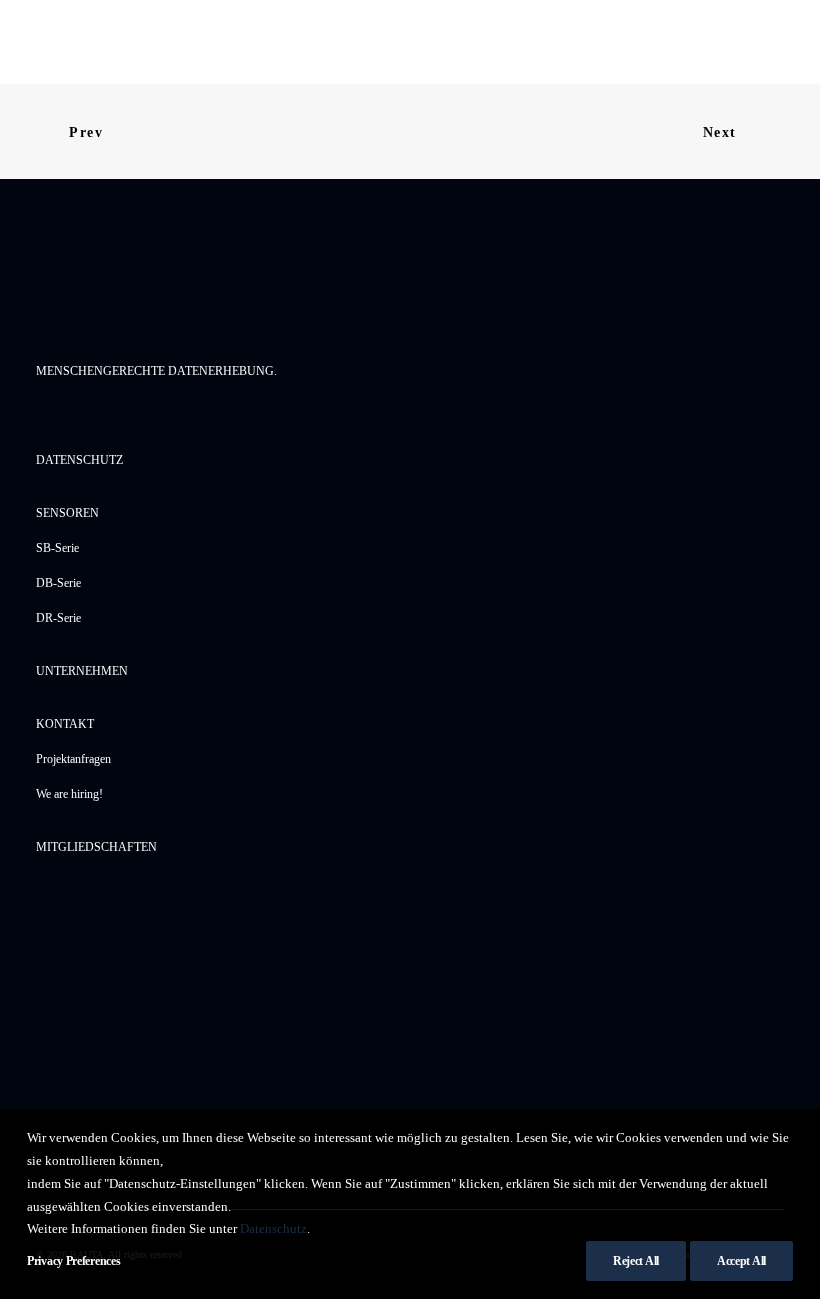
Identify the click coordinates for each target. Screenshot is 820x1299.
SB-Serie (57, 548)
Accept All (741, 1261)
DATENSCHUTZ (79, 460)
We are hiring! (69, 794)
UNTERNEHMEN (82, 671)
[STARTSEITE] (136, 289)
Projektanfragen (73, 759)
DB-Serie (58, 583)
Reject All (636, 1261)
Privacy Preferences (73, 1261)
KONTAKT (65, 724)
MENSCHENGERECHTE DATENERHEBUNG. (156, 371)
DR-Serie (58, 618)
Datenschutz (273, 1228)
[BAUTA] (116, 42)
